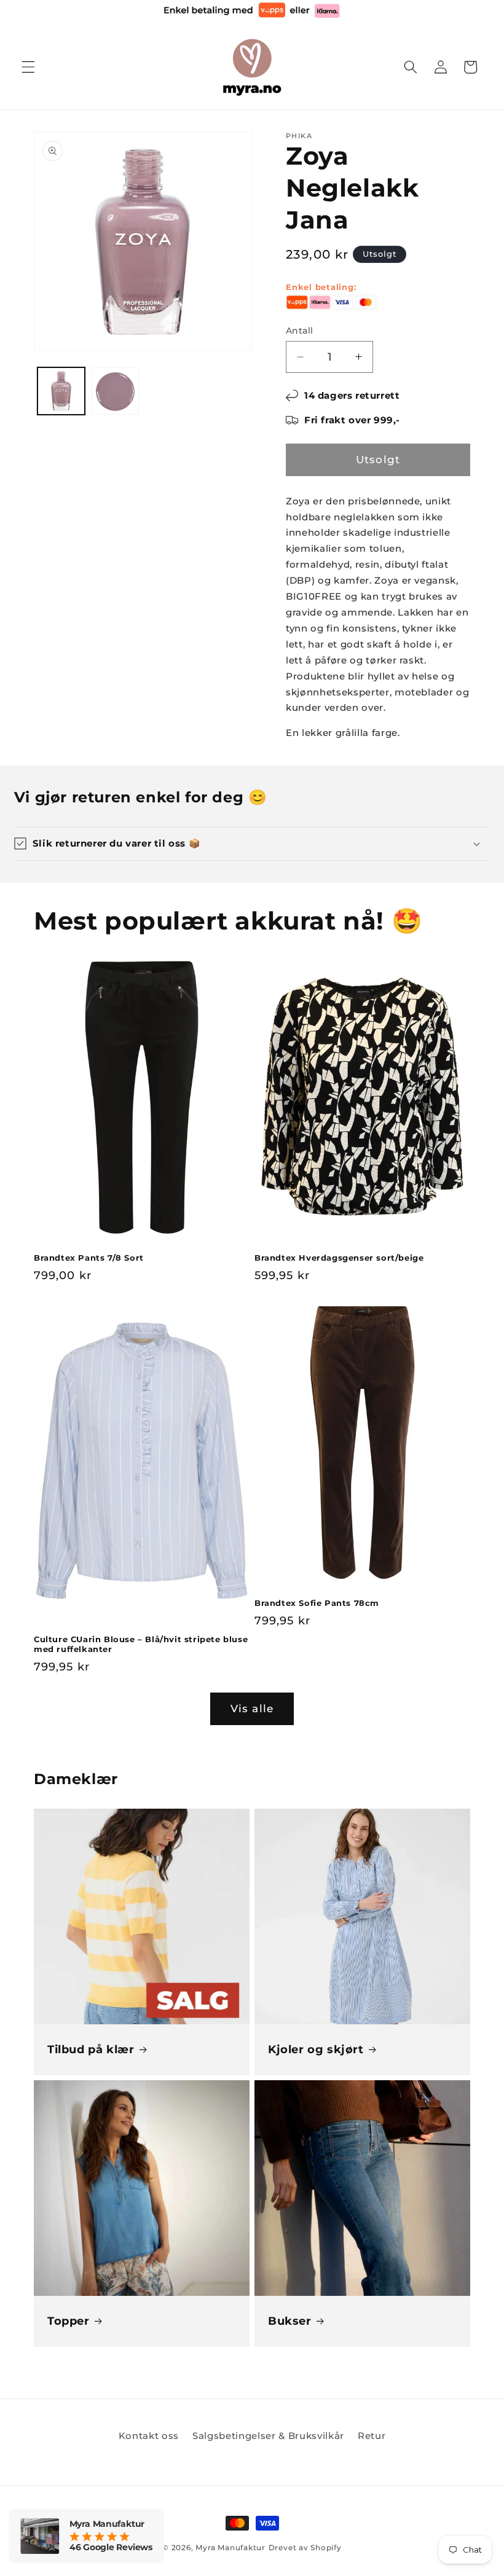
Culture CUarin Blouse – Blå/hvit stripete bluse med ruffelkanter (141, 1644)
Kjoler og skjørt (316, 2049)
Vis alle (252, 1709)
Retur (372, 2436)
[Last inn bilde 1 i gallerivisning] (61, 391)
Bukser (290, 2321)
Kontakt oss (149, 2436)
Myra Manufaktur (230, 2547)
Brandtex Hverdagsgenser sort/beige (339, 1258)
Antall (300, 331)
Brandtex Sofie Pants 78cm (317, 1603)
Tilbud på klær (91, 2049)
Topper (69, 2321)
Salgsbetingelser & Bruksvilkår (268, 2436)
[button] (28, 67)
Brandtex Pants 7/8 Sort (89, 1258)
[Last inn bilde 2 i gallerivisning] (115, 391)
